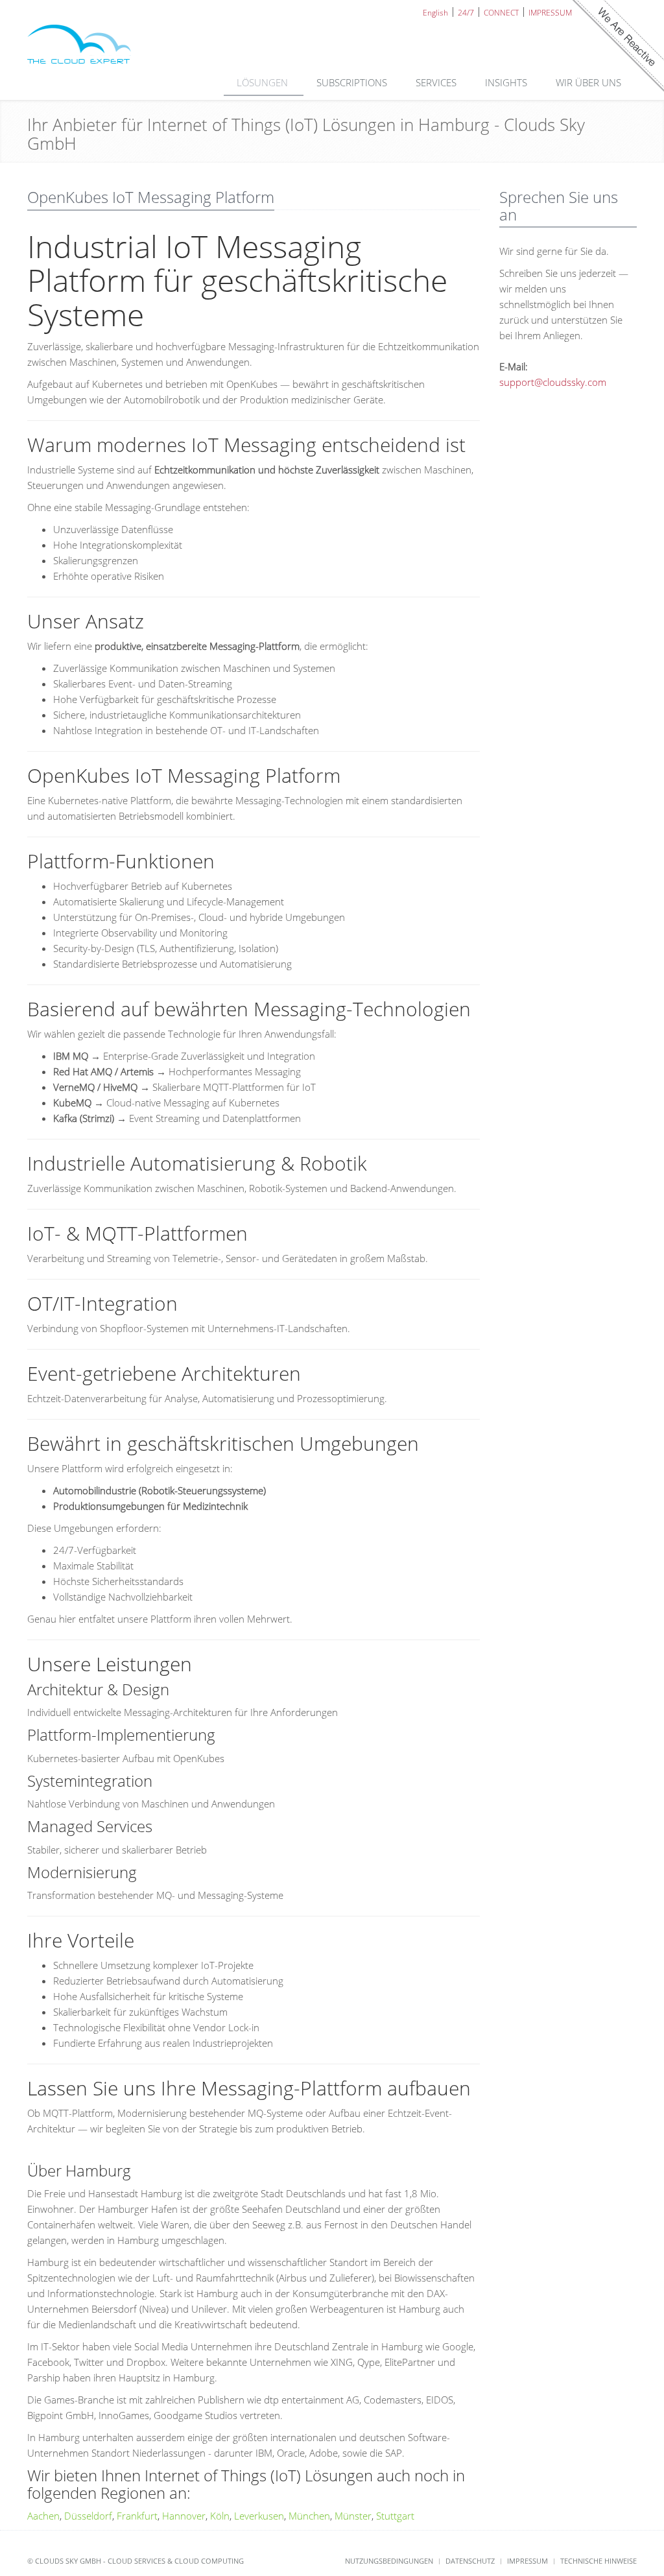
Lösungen (264, 82)
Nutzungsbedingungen (389, 2561)
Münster (353, 2516)
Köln (220, 2516)
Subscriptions (353, 82)
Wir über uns (590, 82)
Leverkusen (259, 2516)
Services (437, 82)
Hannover (184, 2516)
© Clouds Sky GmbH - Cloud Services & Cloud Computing (136, 2561)
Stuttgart (395, 2516)
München (309, 2516)
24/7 (466, 12)
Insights (507, 82)
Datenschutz (470, 2561)
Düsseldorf (88, 2516)
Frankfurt (137, 2516)
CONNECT (501, 12)
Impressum (528, 2561)
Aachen (43, 2516)
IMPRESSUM (550, 12)
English (435, 12)
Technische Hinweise (599, 2561)
